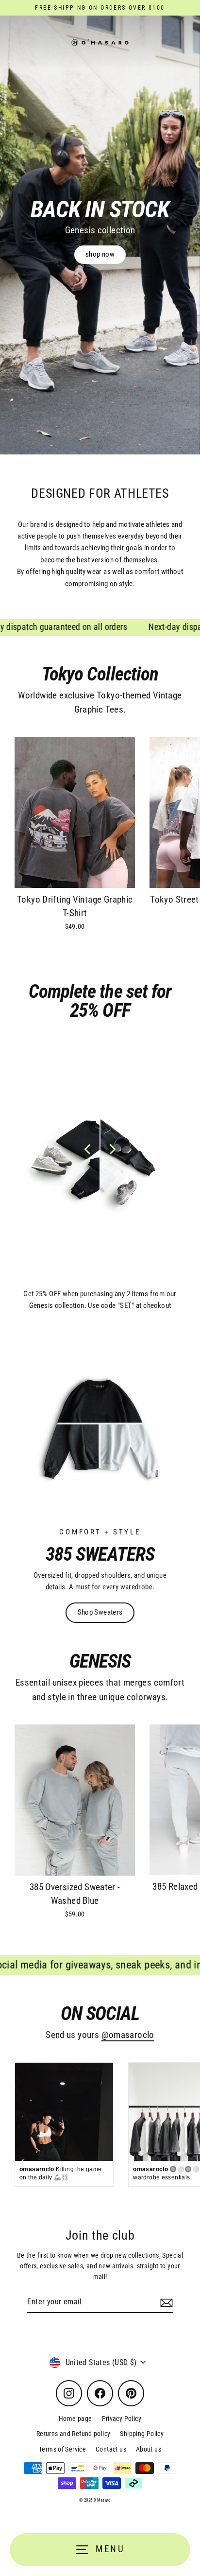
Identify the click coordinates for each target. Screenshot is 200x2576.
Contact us (111, 2449)
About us (149, 2449)
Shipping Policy (142, 2434)
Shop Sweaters (100, 1612)
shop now (100, 254)
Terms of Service (62, 2449)
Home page (75, 2419)
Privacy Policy (122, 2419)
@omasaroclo (128, 2035)
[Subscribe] (165, 2302)
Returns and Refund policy (74, 2434)
